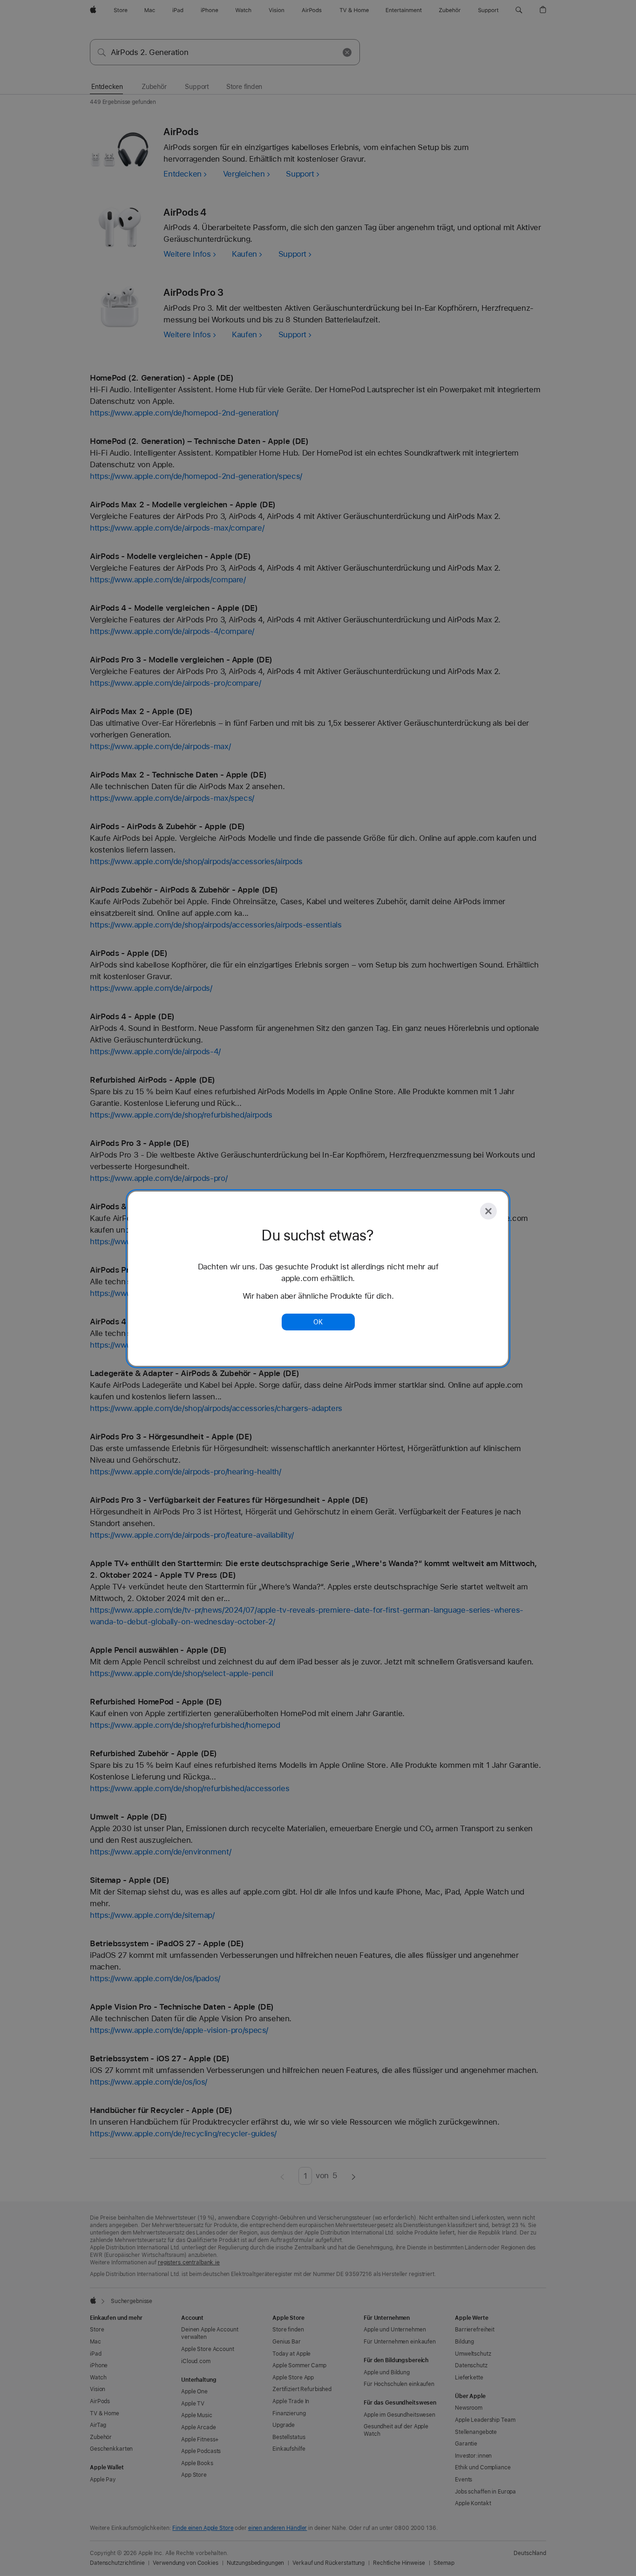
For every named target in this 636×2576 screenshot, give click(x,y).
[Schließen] (488, 1211)
